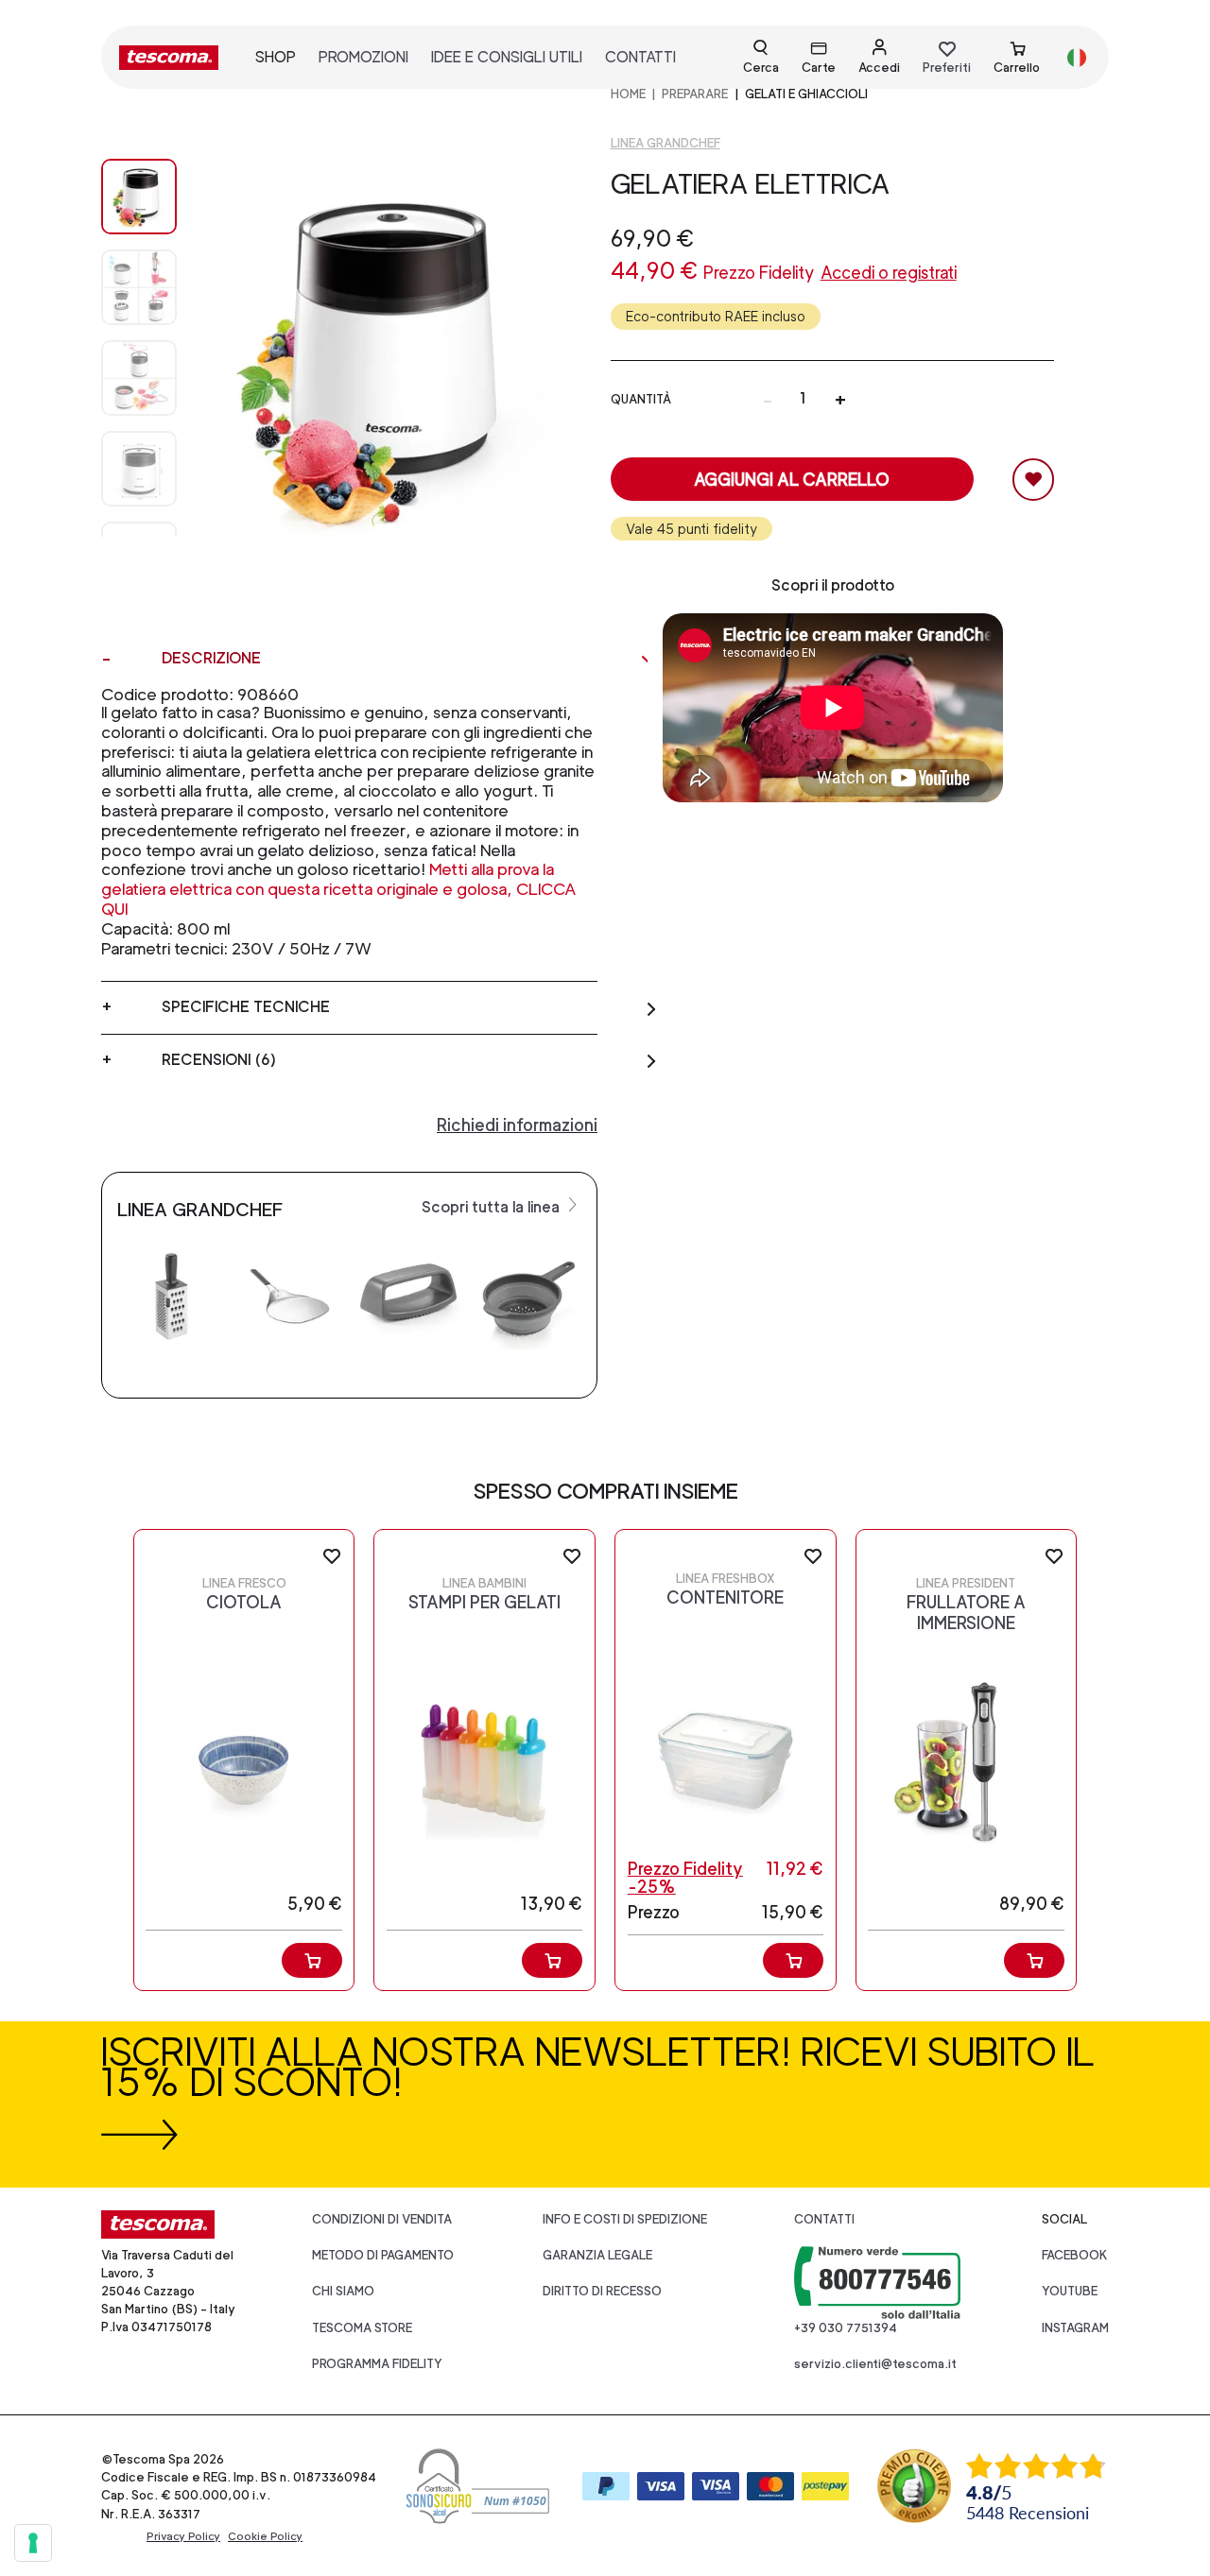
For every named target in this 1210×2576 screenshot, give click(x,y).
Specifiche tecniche (246, 1007)
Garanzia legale (597, 2255)
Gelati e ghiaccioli (806, 94)
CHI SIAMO (343, 2291)
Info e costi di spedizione (625, 2219)
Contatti (824, 2219)
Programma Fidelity (377, 2364)
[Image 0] (139, 197)
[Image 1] (139, 287)
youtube (1070, 2291)
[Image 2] (139, 378)
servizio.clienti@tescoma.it (875, 2364)
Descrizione (211, 658)
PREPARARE (695, 94)
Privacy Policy (183, 2536)
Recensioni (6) (219, 1060)
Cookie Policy (265, 2536)
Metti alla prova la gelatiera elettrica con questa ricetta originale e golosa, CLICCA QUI (339, 889)
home (628, 94)
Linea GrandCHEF (665, 143)
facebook (1075, 2255)
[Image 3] (139, 469)
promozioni (363, 57)
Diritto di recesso (602, 2291)
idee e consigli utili (507, 57)
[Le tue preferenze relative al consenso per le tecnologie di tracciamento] (33, 2543)
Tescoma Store (362, 2328)
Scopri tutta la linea (493, 1207)
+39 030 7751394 (846, 2328)
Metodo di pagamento (383, 2255)
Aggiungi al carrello (792, 480)
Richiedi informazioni (517, 1125)
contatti (640, 57)
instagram (1075, 2328)
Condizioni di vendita (382, 2219)
